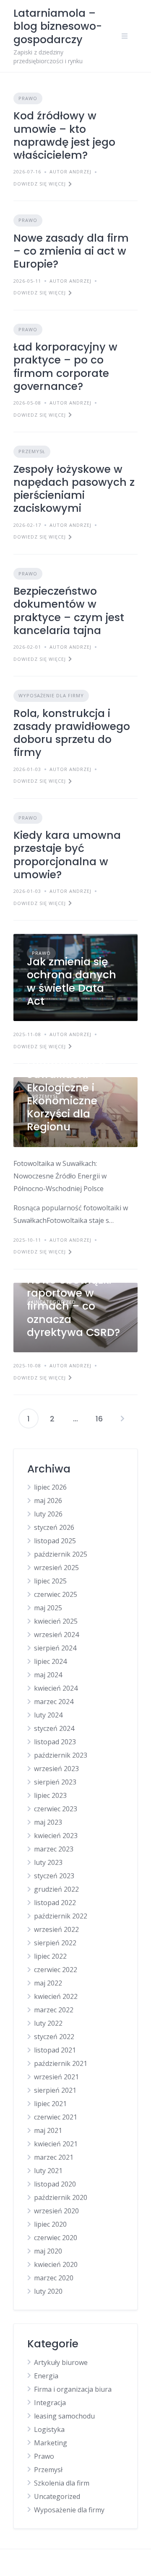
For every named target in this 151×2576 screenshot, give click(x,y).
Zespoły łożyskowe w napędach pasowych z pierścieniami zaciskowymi (74, 489)
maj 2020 (48, 2251)
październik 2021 (61, 2063)
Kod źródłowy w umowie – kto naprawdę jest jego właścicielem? (64, 135)
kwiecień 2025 (56, 1621)
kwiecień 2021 (56, 2144)
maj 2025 (48, 1608)
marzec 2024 (54, 1702)
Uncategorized (57, 2496)
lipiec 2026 (50, 1487)
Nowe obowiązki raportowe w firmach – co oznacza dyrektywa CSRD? (73, 1306)
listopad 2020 (55, 2184)
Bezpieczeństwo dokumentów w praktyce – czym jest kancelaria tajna (69, 611)
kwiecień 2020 (56, 2264)
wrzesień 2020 (56, 2211)
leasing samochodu (64, 2416)
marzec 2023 (54, 1849)
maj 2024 (48, 1675)
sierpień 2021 (55, 2090)
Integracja (50, 2403)
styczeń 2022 (54, 2037)
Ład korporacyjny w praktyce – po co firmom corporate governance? (65, 367)
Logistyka (49, 2429)
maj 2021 (48, 2130)
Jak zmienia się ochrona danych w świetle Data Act (72, 981)
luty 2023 (48, 1862)
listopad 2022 (55, 1903)
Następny (122, 1418)
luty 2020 (48, 2291)
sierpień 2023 (55, 1782)
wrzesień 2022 (56, 1929)
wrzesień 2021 (56, 2077)
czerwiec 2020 (56, 2238)
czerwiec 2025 (56, 1594)
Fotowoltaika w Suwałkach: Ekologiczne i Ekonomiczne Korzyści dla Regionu (67, 1094)
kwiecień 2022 (56, 1996)
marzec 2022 (54, 2010)
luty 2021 (48, 2171)
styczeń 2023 (54, 1876)
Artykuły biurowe (61, 2362)
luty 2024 (48, 1715)
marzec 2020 (54, 2278)
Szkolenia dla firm (62, 2483)
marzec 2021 (54, 2157)
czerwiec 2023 (56, 1809)
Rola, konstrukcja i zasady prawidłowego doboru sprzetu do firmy (72, 733)
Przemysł (32, 451)
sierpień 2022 (55, 1943)
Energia (46, 2376)
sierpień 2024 (55, 1648)
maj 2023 (48, 1822)
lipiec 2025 (50, 1581)
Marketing (51, 2443)
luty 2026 (48, 1514)
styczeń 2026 (54, 1527)
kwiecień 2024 (56, 1688)
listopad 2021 (55, 2050)
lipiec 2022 (50, 1956)
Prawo (28, 98)
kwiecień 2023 (56, 1836)
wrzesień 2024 (56, 1635)
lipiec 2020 (50, 2224)
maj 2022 (48, 1983)
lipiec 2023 (50, 1795)
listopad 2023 (55, 1742)
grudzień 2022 (56, 1889)
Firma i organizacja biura (73, 2389)
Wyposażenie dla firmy (51, 695)
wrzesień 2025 (56, 1568)
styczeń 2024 (54, 1728)
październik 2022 (61, 1916)
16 (99, 1419)
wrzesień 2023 (56, 1769)
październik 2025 (61, 1554)
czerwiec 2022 (56, 1970)
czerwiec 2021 (56, 2117)
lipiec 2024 (50, 1661)
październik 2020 (61, 2197)
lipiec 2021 (50, 2104)
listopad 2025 (55, 1541)
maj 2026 (48, 1501)
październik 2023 (61, 1755)
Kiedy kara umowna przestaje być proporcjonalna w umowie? (67, 855)
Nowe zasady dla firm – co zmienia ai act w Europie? (71, 251)
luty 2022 (48, 2023)
